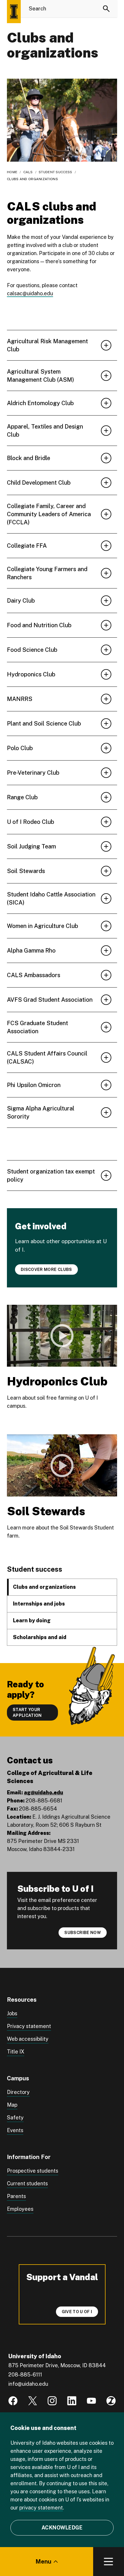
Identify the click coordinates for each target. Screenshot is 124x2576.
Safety (15, 2118)
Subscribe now (83, 1933)
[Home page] (14, 12)
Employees (20, 2209)
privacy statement (41, 2508)
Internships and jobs (39, 1604)
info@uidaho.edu (28, 2384)
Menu (43, 2562)
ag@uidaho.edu (44, 1792)
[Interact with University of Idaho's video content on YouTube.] (91, 2401)
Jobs (12, 2013)
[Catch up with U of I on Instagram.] (52, 2401)
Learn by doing (32, 1620)
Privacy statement (29, 2026)
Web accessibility (28, 2039)
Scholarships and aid (40, 1637)
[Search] (106, 9)
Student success (56, 172)
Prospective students (33, 2171)
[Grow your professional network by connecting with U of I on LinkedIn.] (72, 2401)
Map (12, 2105)
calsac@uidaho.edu (30, 293)
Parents (16, 2196)
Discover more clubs (46, 1269)
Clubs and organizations (44, 1587)
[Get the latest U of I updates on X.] (33, 2401)
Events (15, 2130)
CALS (28, 172)
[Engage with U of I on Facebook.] (13, 2401)
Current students (27, 2183)
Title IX (16, 2052)
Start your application (27, 1713)
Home (12, 172)
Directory (18, 2092)
